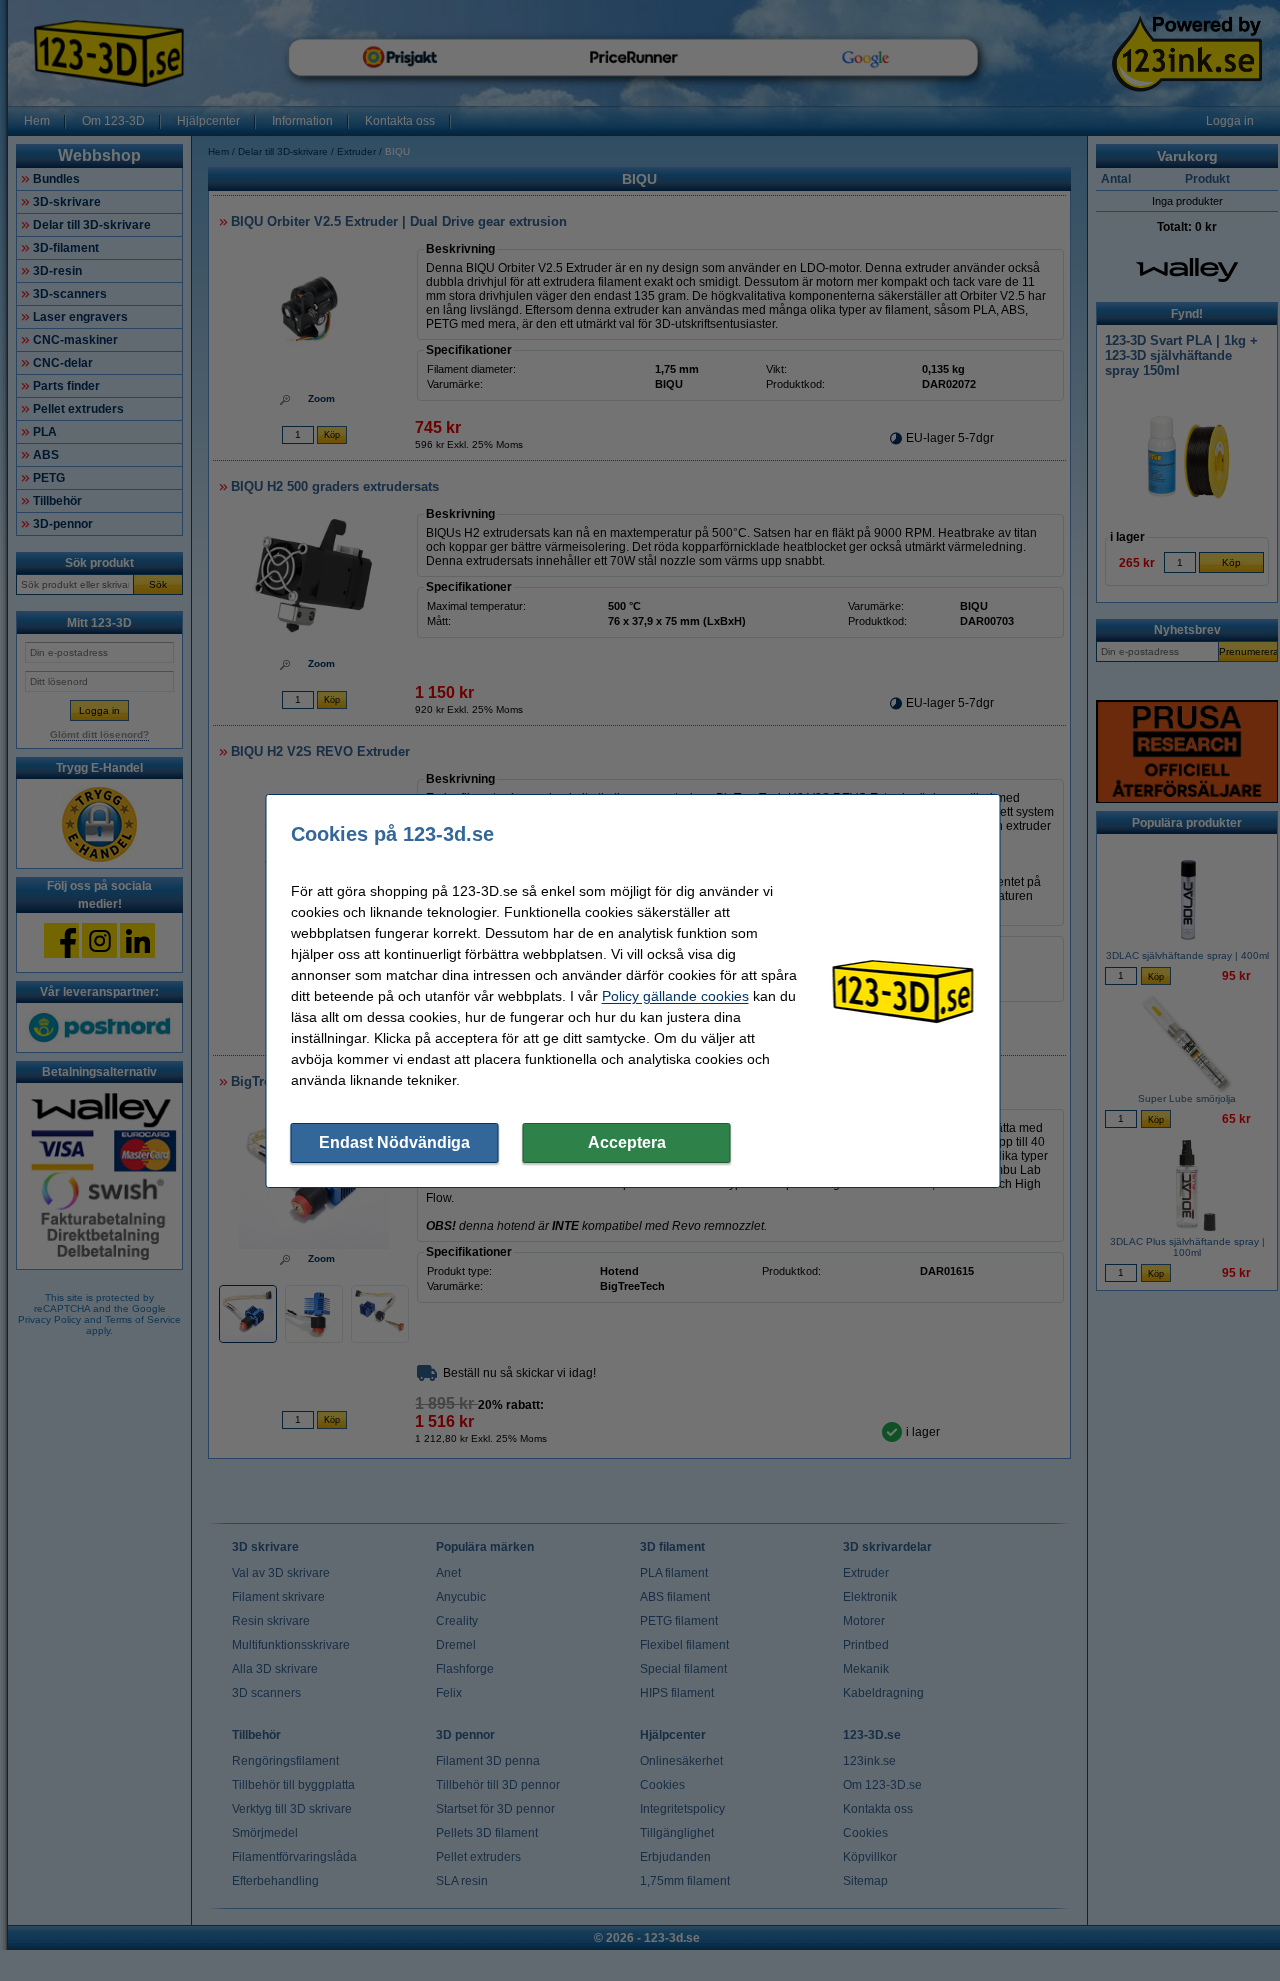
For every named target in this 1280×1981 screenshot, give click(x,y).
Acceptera (627, 1142)
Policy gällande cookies (675, 996)
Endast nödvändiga (394, 1142)
